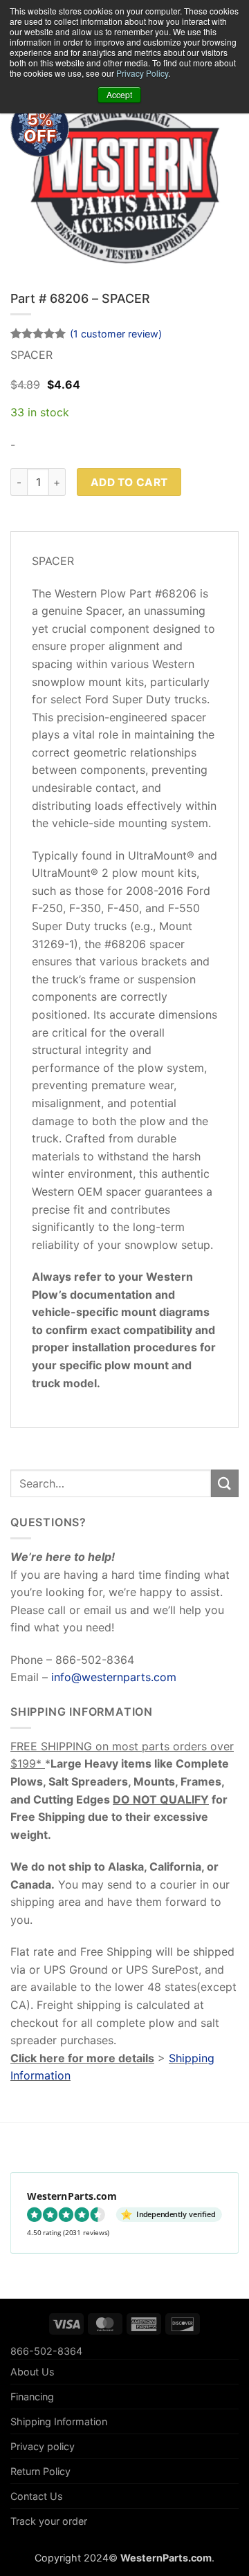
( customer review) (116, 334)
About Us (33, 2372)
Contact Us (37, 2496)
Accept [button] (119, 94)
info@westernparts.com (114, 1677)
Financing (32, 2397)
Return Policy (40, 2471)
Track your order (49, 2521)
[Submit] (225, 1483)
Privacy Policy (142, 73)
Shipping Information (59, 2421)
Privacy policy (43, 2446)
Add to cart (129, 482)
